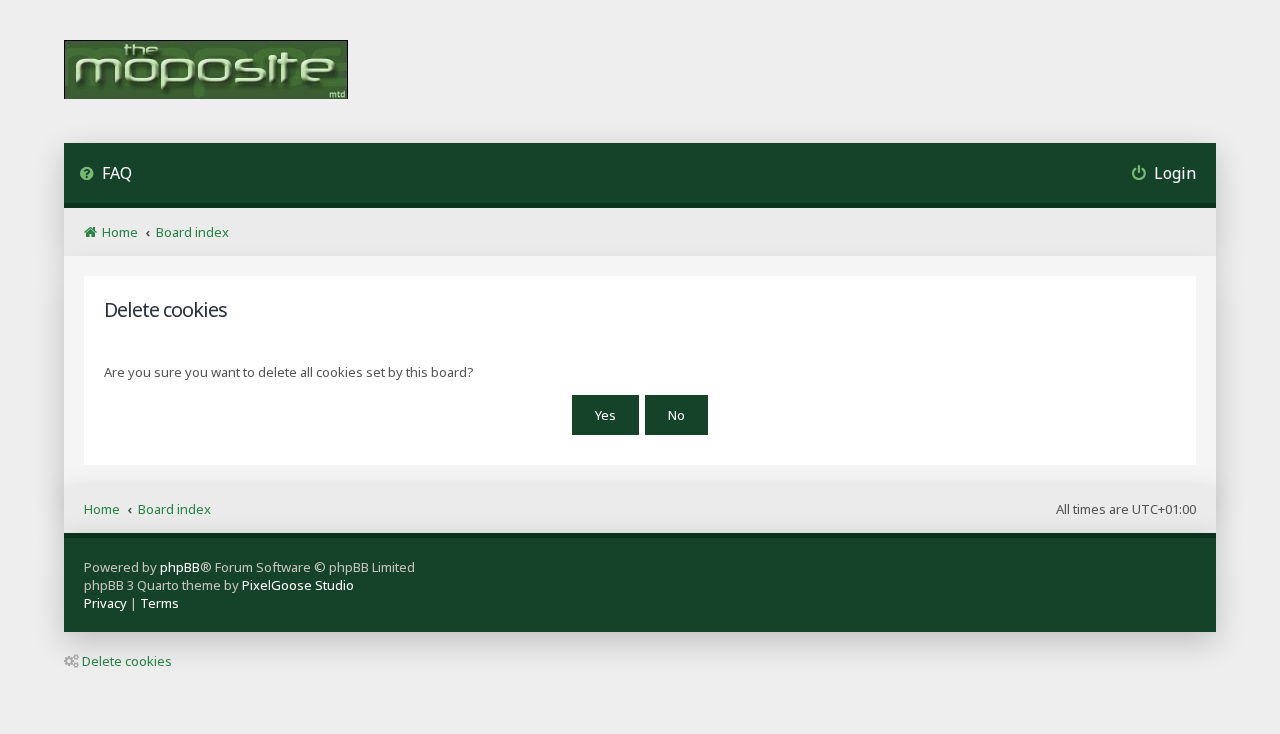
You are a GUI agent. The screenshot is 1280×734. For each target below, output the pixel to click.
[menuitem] (105, 175)
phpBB (180, 567)
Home (102, 509)
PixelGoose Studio (298, 585)
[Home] (206, 71)
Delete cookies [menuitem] (127, 661)
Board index (174, 509)
